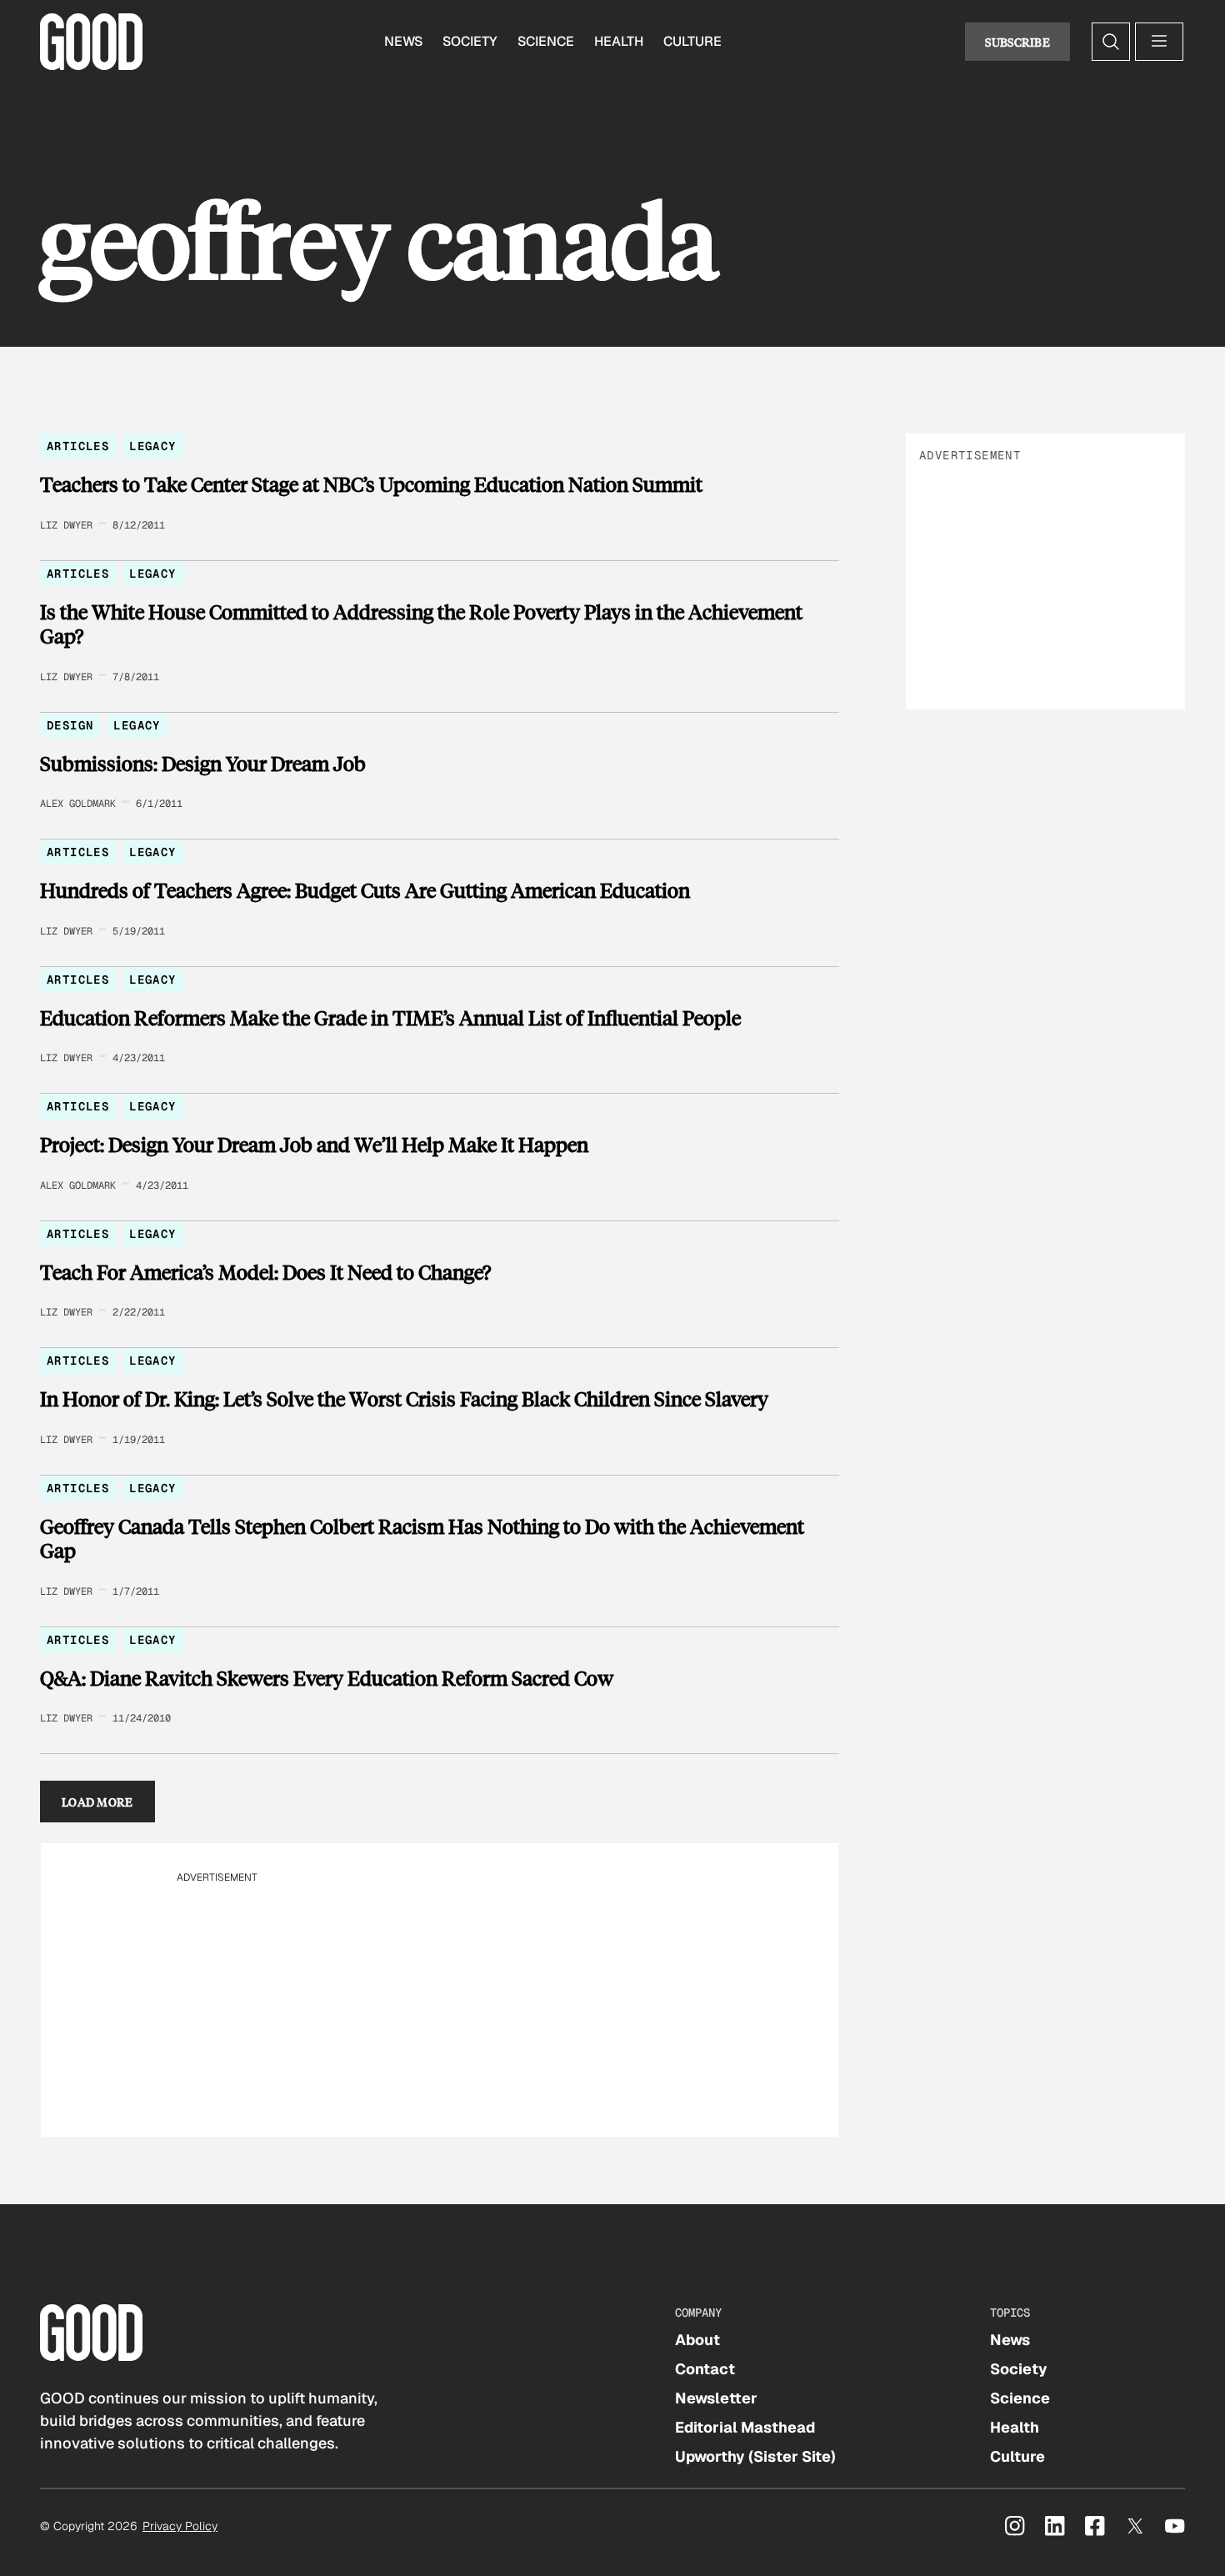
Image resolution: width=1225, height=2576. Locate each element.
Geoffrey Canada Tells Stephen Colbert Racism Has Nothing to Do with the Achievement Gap (422, 1539)
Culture (692, 41)
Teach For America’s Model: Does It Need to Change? (265, 1272)
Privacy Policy (180, 2526)
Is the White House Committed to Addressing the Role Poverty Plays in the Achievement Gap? (421, 624)
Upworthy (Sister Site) (755, 2456)
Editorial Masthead (745, 2427)
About (697, 2340)
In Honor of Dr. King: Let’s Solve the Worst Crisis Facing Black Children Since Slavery (404, 1399)
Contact (705, 2369)
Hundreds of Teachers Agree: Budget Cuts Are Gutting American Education (365, 890)
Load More (97, 1802)
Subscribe (1017, 42)
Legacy (152, 446)
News (403, 41)
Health (619, 41)
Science (546, 41)
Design (70, 725)
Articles (78, 446)
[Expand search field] (1111, 42)
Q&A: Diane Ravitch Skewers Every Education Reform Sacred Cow (327, 1678)
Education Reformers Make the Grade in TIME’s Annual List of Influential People (390, 1018)
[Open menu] (1159, 42)
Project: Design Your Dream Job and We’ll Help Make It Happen (314, 1145)
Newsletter (716, 2398)
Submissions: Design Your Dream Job (203, 764)
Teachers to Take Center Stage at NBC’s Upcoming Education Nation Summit (371, 484)
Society (470, 41)
